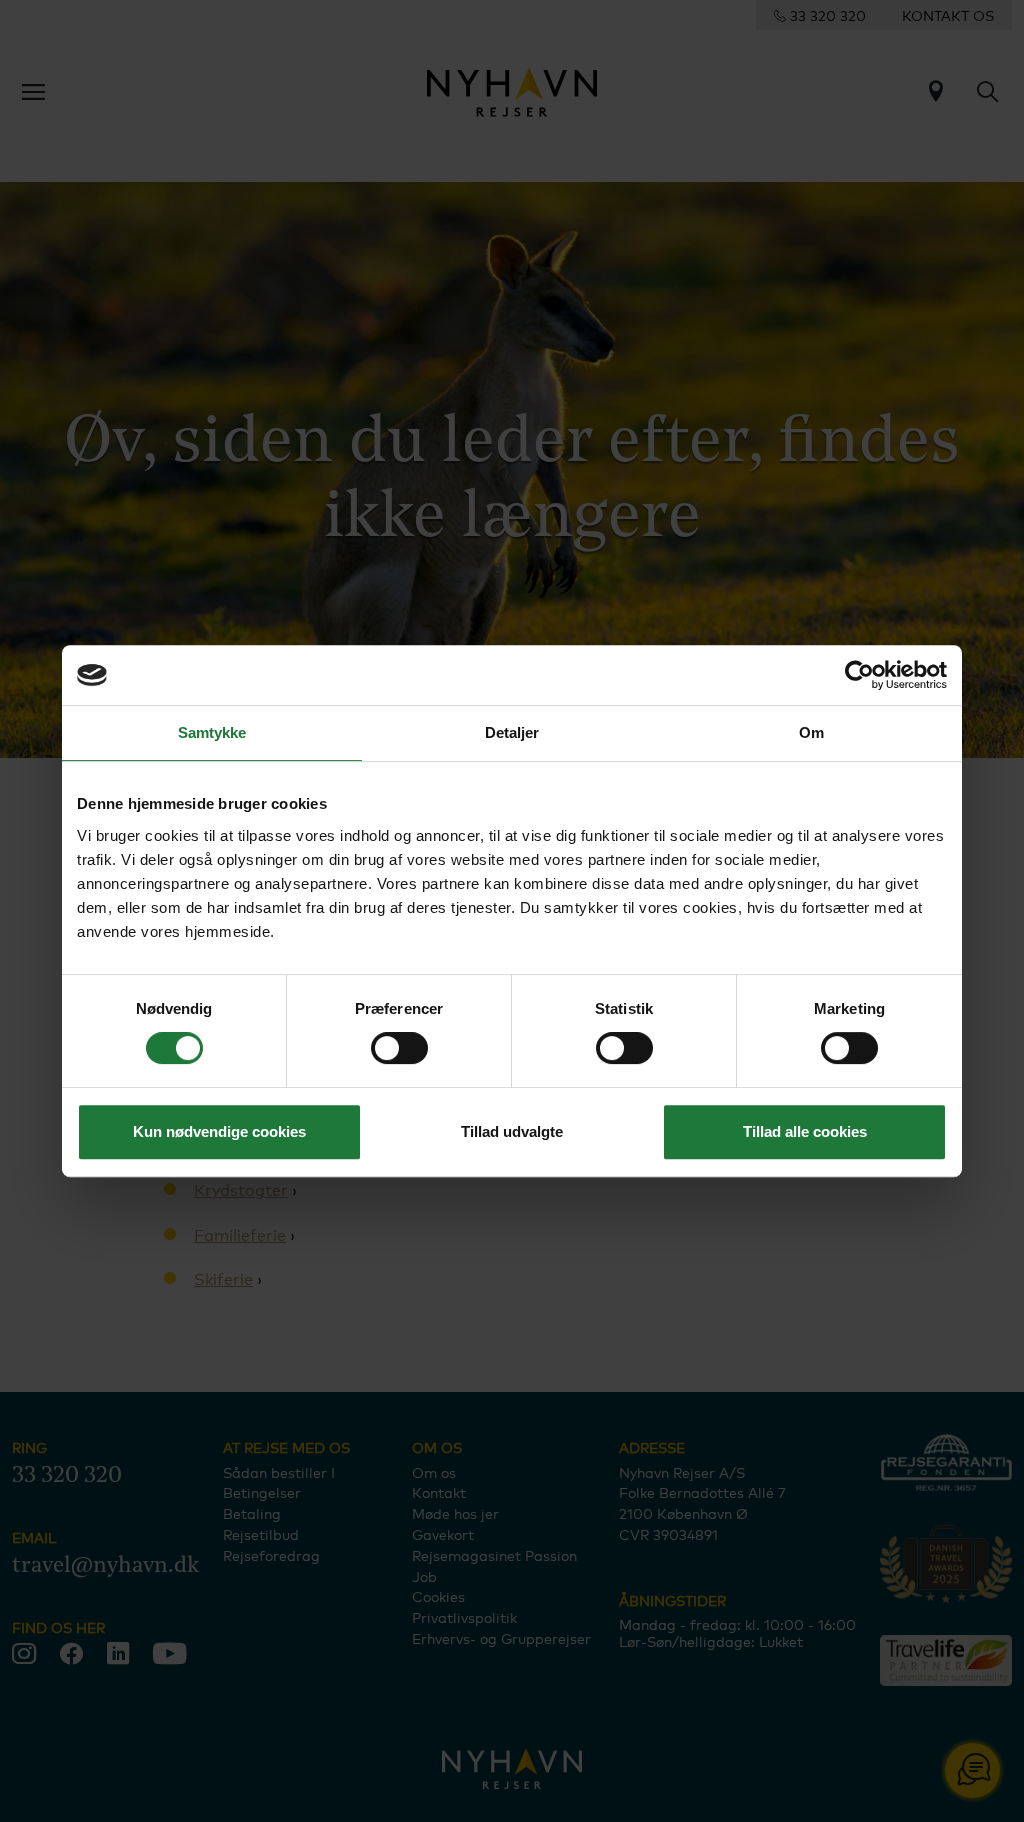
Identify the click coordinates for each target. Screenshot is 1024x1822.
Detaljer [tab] (512, 732)
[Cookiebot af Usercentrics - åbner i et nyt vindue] (859, 675)
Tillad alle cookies (805, 1131)
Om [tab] (811, 732)
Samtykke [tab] (212, 732)
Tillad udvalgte (512, 1131)
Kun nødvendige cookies (219, 1131)
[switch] (399, 1048)
